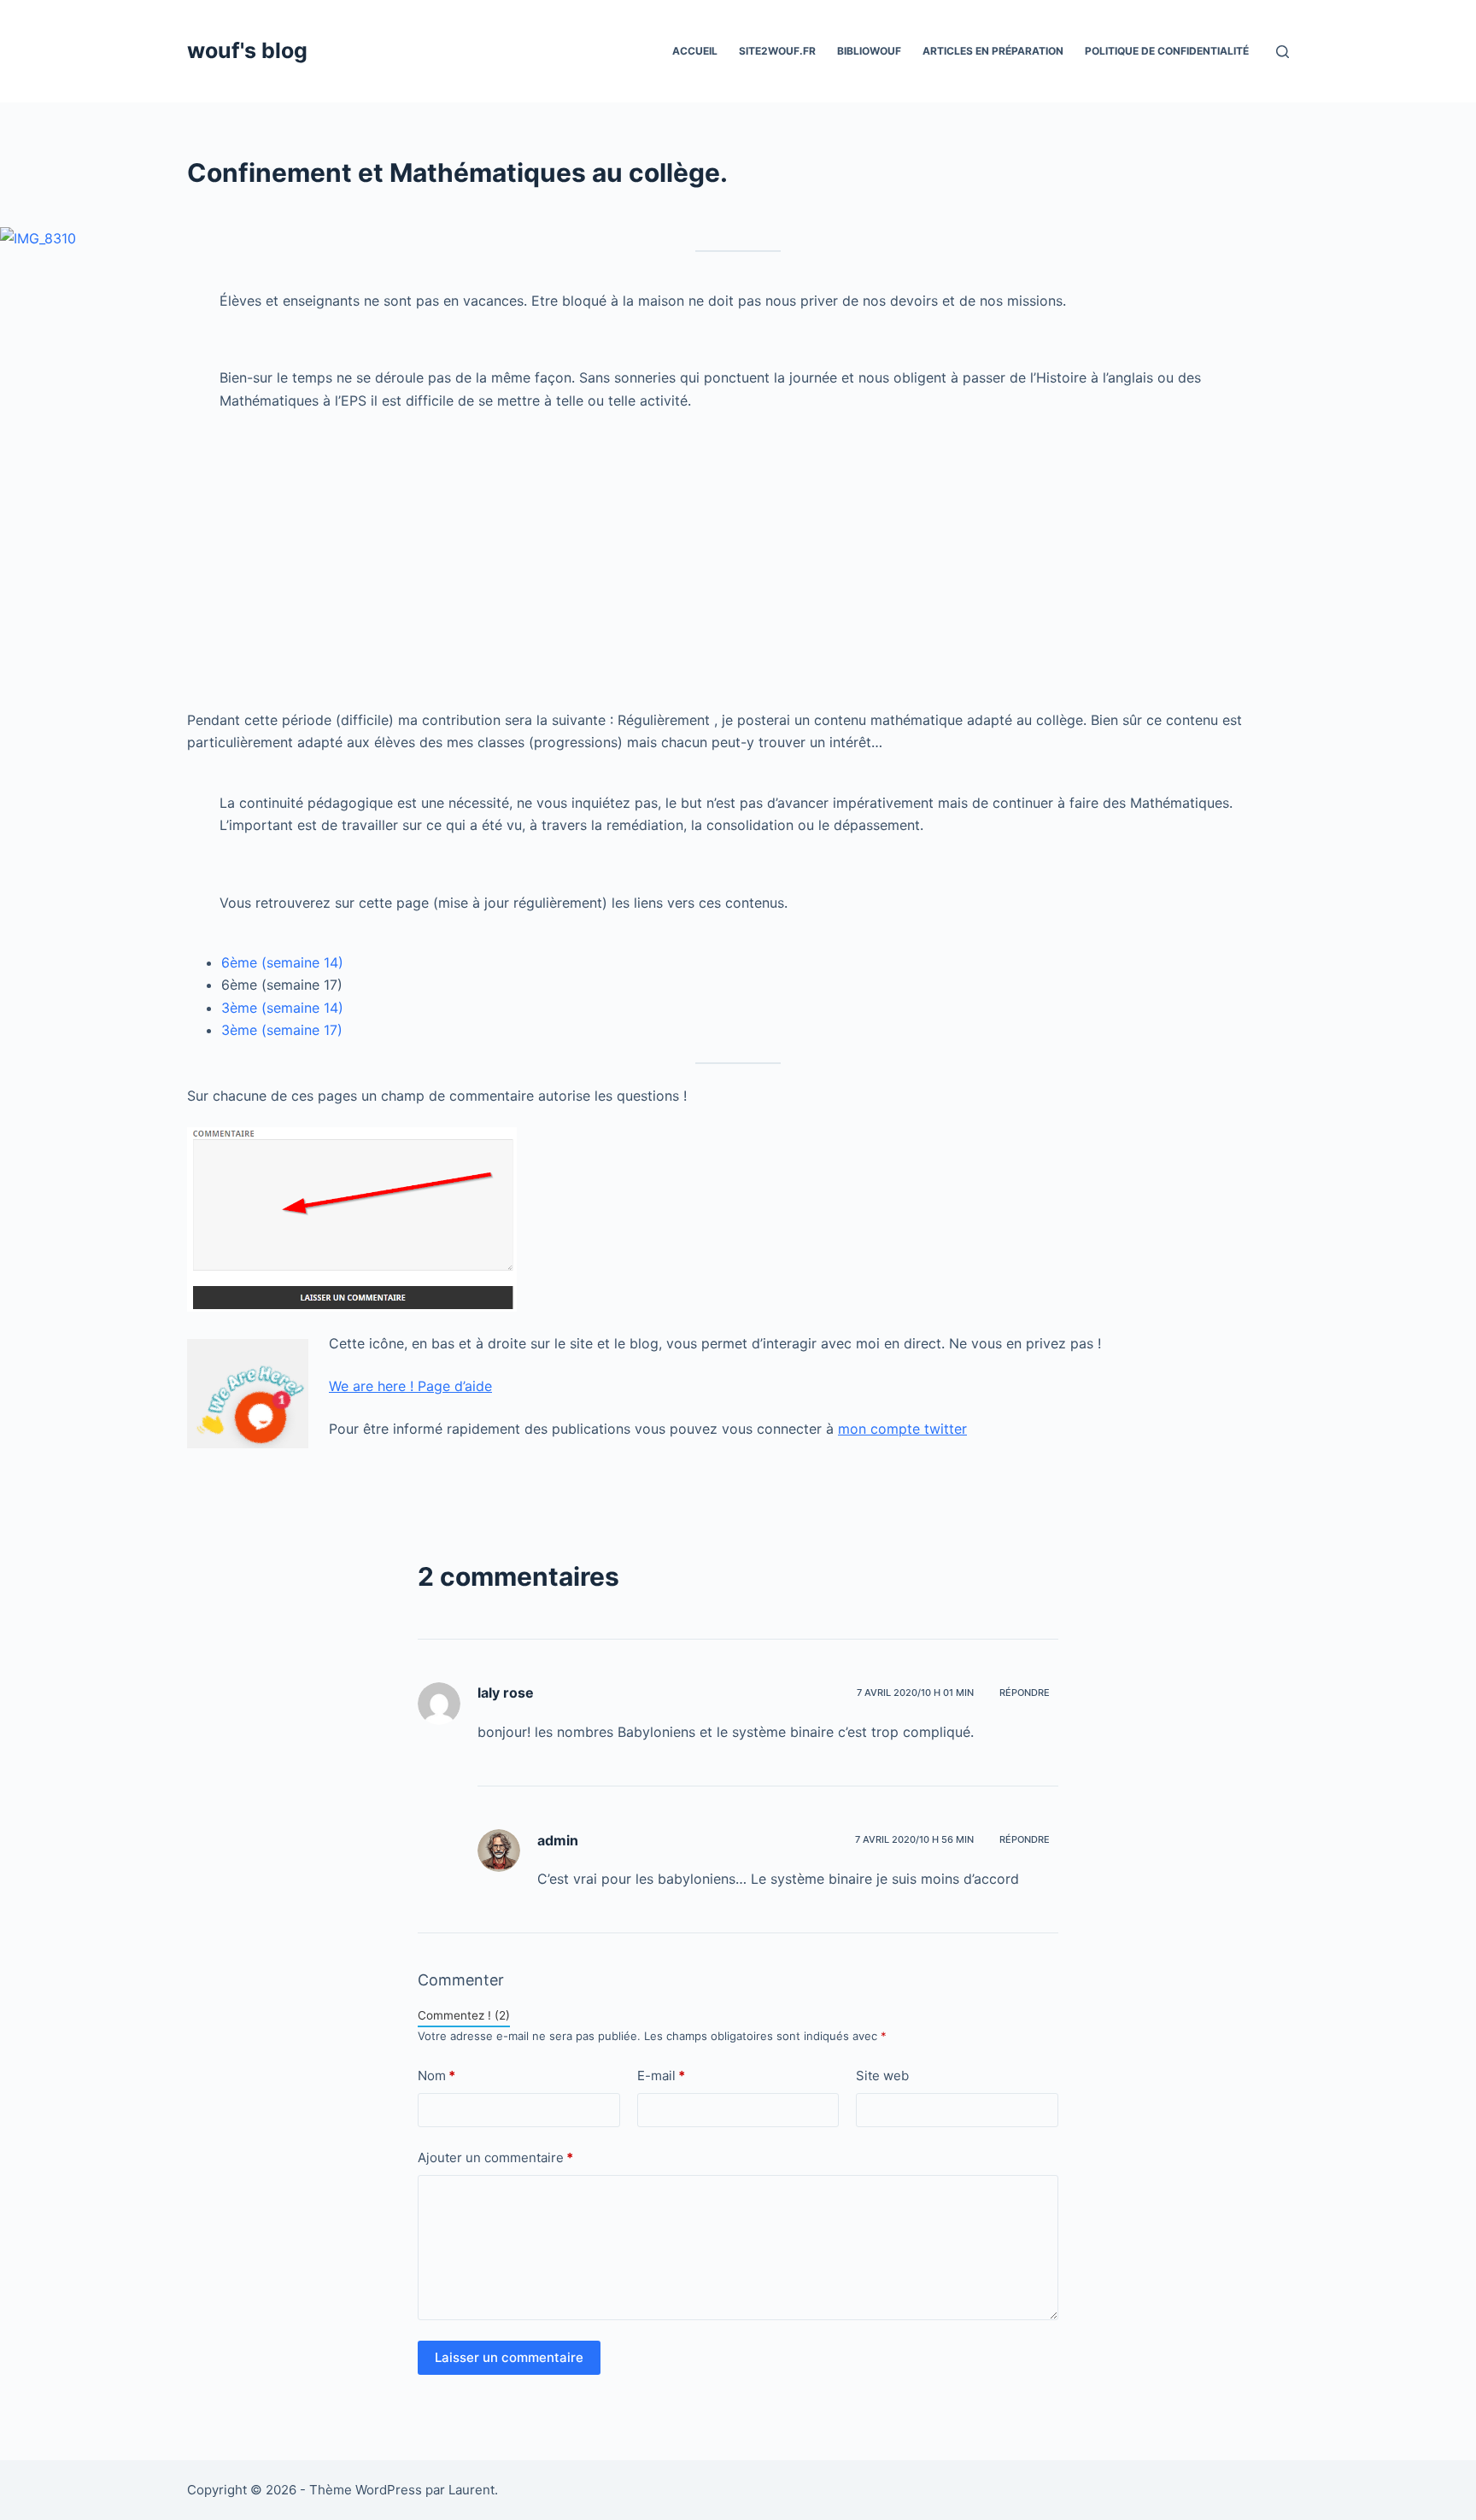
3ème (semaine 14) (282, 1008)
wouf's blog (247, 50)
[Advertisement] (700, 569)
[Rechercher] (1283, 52)
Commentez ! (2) (464, 2015)
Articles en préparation (993, 51)
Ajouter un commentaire (495, 2157)
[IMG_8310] (38, 237)
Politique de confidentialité (1167, 51)
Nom (436, 2076)
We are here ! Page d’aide (410, 1386)
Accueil (695, 51)
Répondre (1025, 1693)
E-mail (661, 2076)
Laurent (471, 2490)
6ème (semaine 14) (282, 962)
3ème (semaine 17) (282, 1030)
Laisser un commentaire (509, 2357)
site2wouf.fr (777, 51)
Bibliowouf (869, 51)
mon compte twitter (902, 1429)
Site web (882, 2076)
